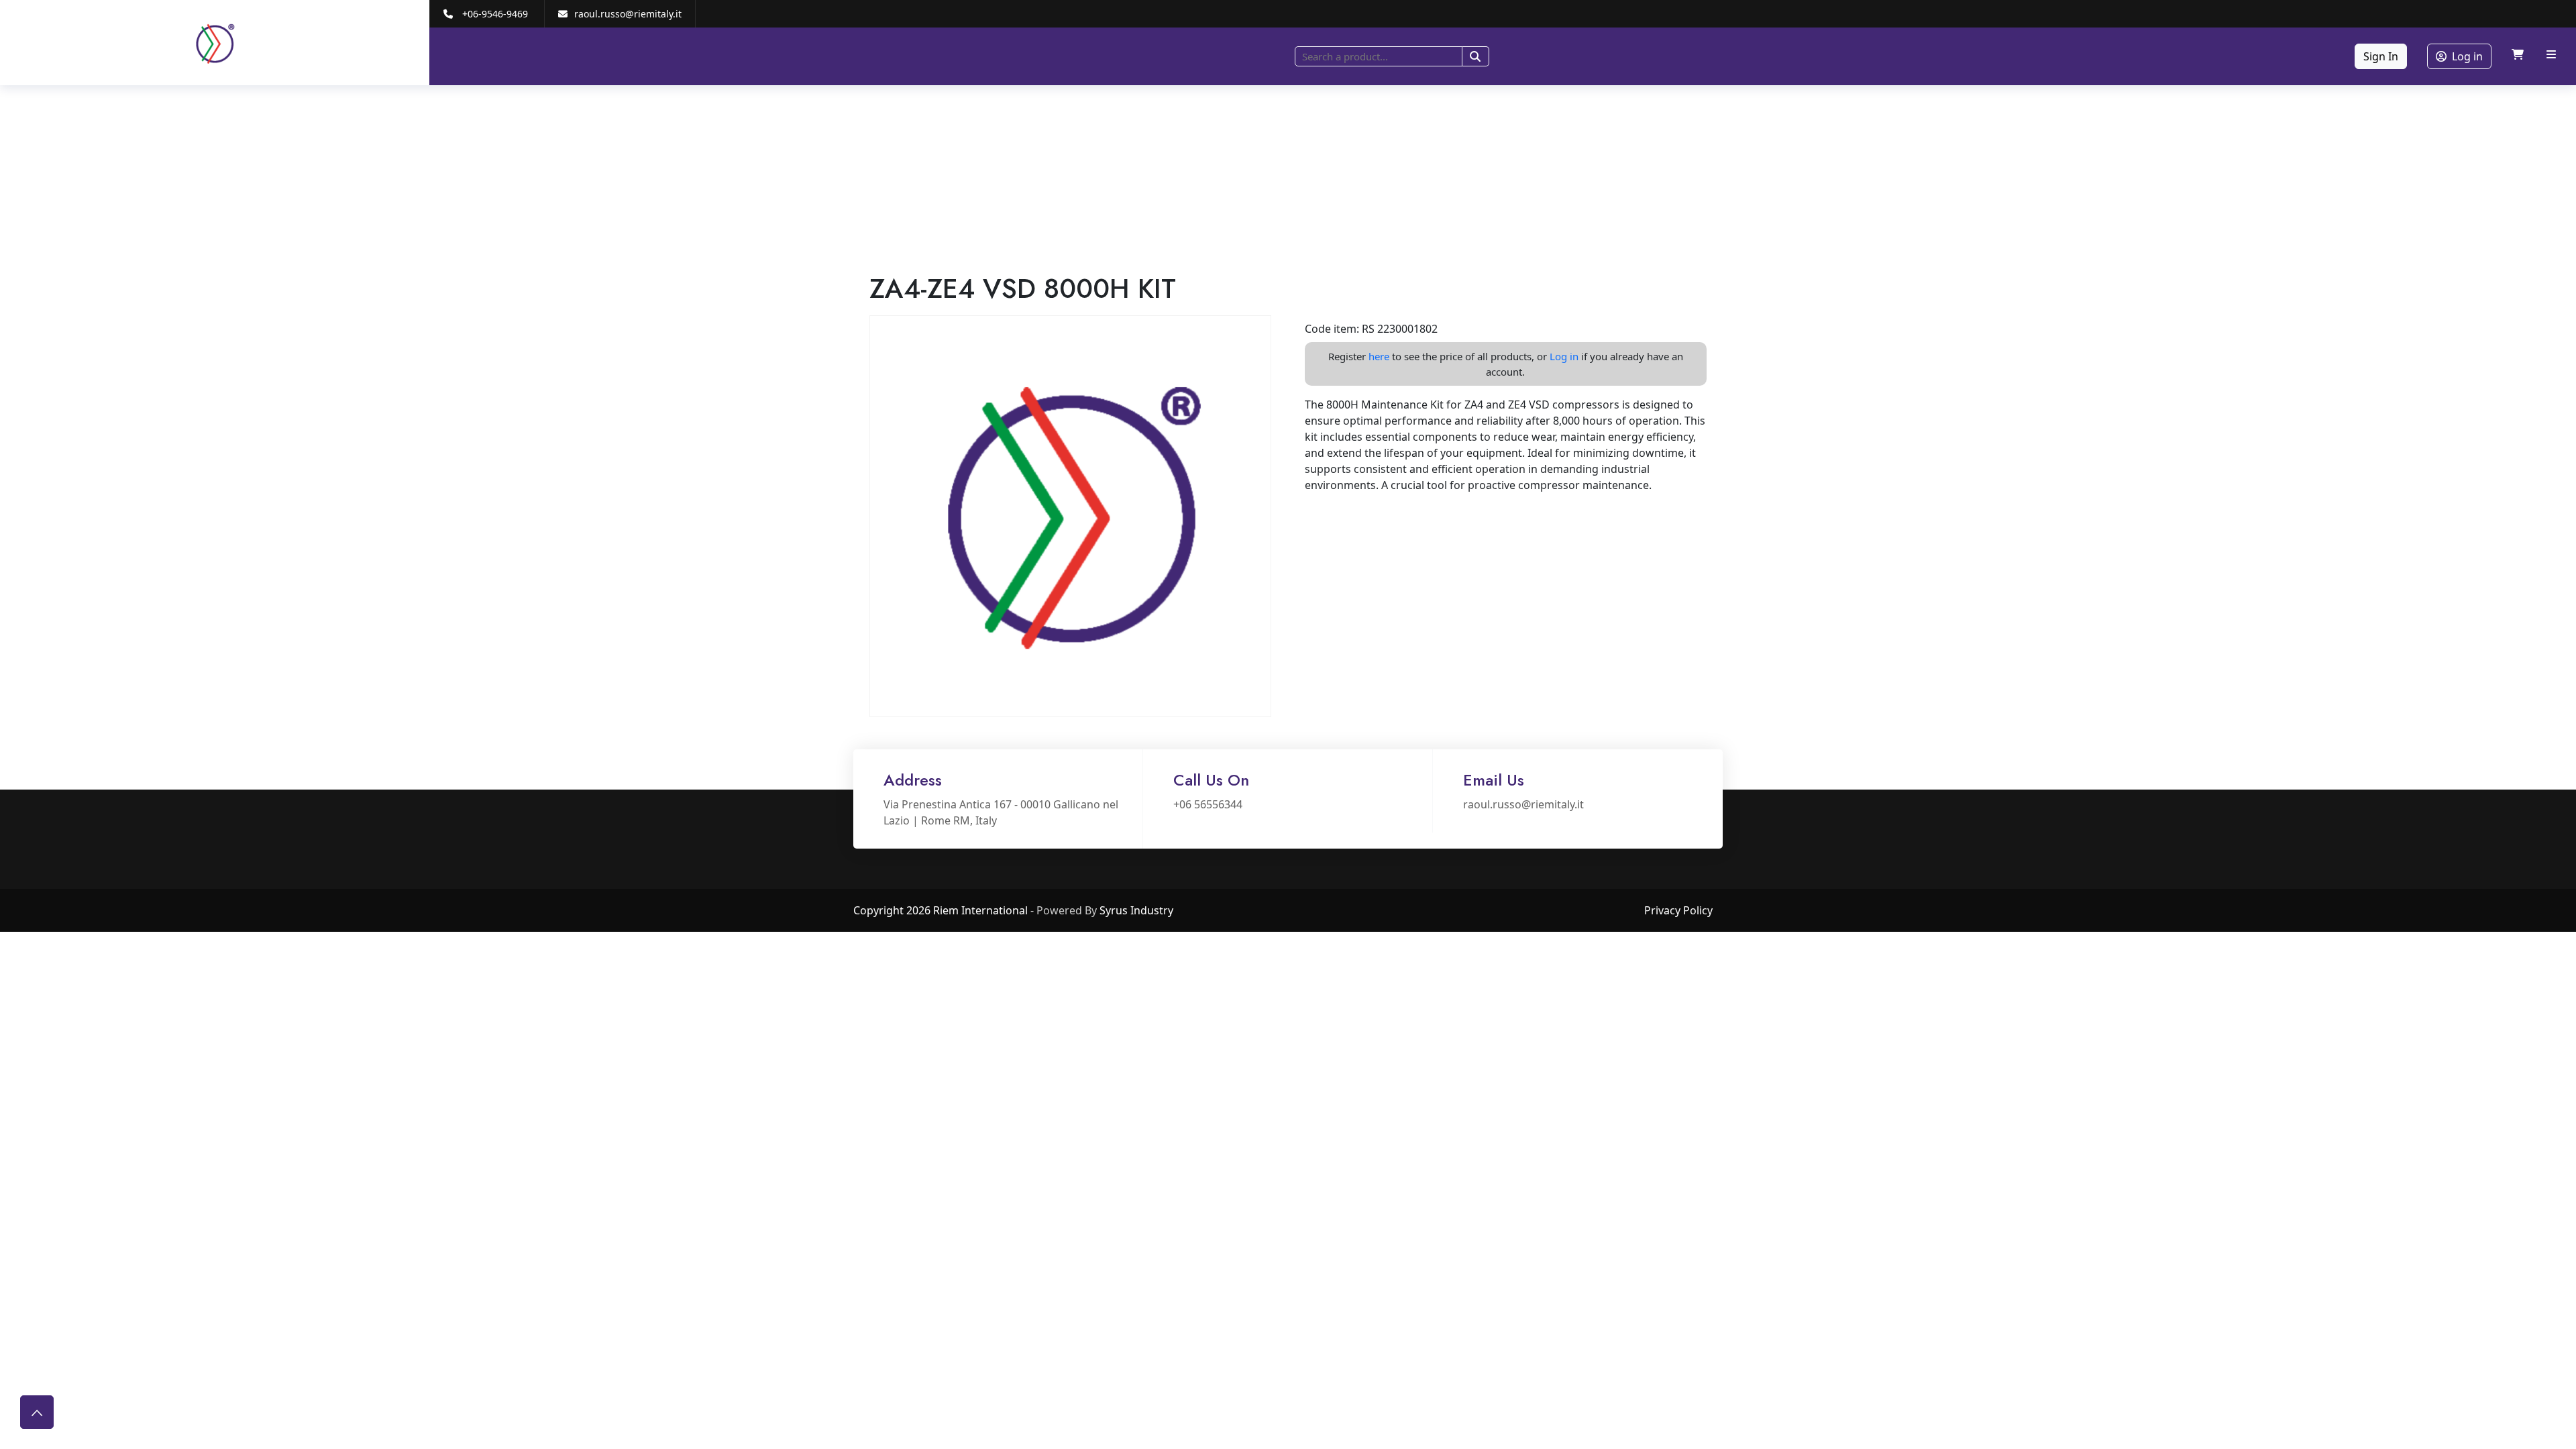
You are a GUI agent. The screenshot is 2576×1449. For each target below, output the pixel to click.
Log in (2467, 56)
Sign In (2381, 56)
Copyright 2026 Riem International (941, 910)
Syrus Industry (1136, 910)
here (1379, 356)
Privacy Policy (1678, 910)
